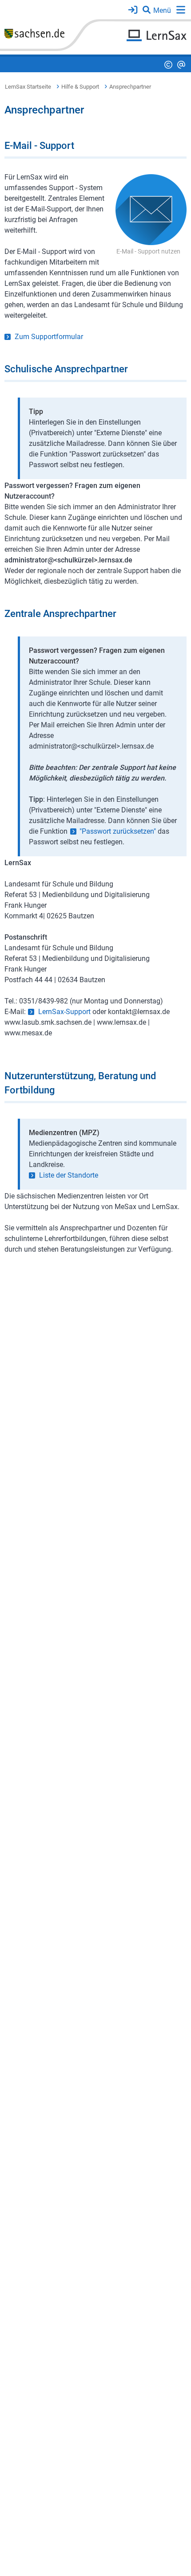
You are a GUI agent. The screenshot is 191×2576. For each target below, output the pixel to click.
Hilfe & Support (80, 87)
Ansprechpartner (130, 87)
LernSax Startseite (28, 87)
